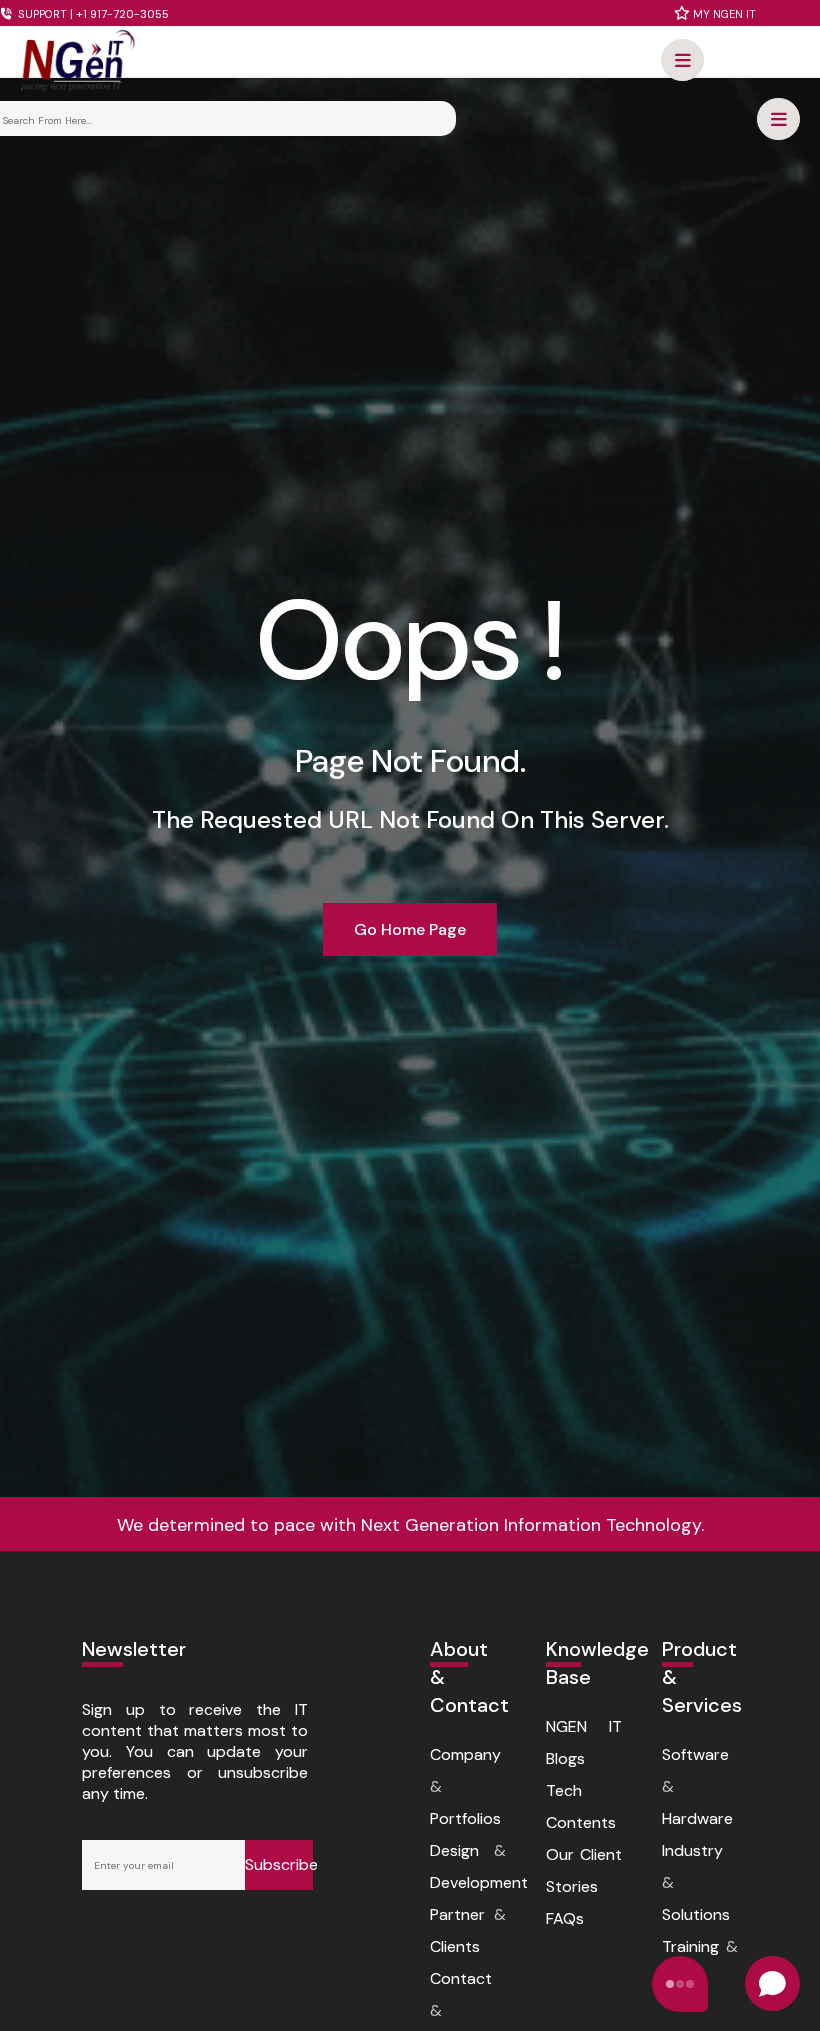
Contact (461, 1978)
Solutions (696, 1914)
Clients (455, 1946)
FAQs (565, 1918)
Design (454, 1850)
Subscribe (279, 1864)
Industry (692, 1850)
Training (690, 1946)
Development (479, 1882)
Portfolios (465, 1818)
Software (695, 1754)
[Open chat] (772, 1983)
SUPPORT (92, 14)
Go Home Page (410, 929)
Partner (457, 1914)
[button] (682, 60)
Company (465, 1754)
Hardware (697, 1818)
